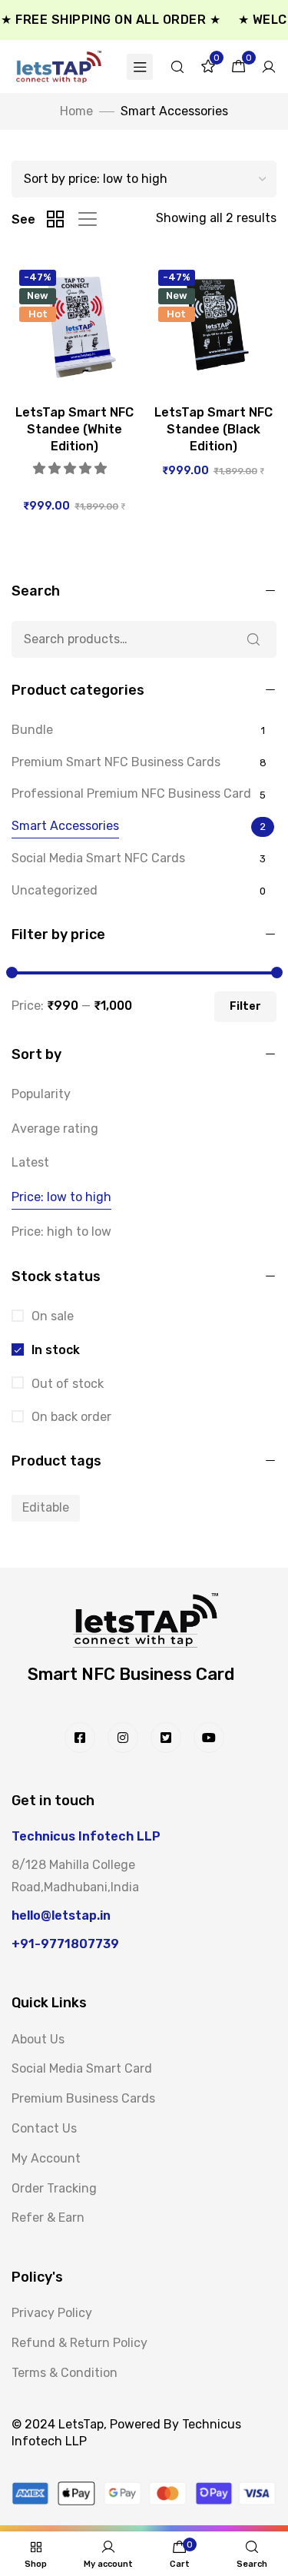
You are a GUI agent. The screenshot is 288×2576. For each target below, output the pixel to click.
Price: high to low (61, 1232)
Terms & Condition (65, 2373)
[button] (71, 468)
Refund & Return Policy (79, 2343)
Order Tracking (54, 2188)
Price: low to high (61, 1197)
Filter (245, 1006)
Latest (30, 1162)
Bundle (32, 730)
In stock (54, 1350)
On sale (51, 1316)
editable (46, 1507)
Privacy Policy (52, 2313)
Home (76, 111)
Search (253, 639)
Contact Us (44, 2128)
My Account (46, 2158)
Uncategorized (55, 890)
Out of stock (66, 1384)
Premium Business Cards (83, 2098)
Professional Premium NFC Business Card (131, 793)
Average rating (55, 1129)
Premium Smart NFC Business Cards (116, 762)
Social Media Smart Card (82, 2068)
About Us (38, 2039)
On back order (70, 1417)
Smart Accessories (65, 826)
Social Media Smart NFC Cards (98, 858)
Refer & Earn (48, 2217)
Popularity (41, 1094)
